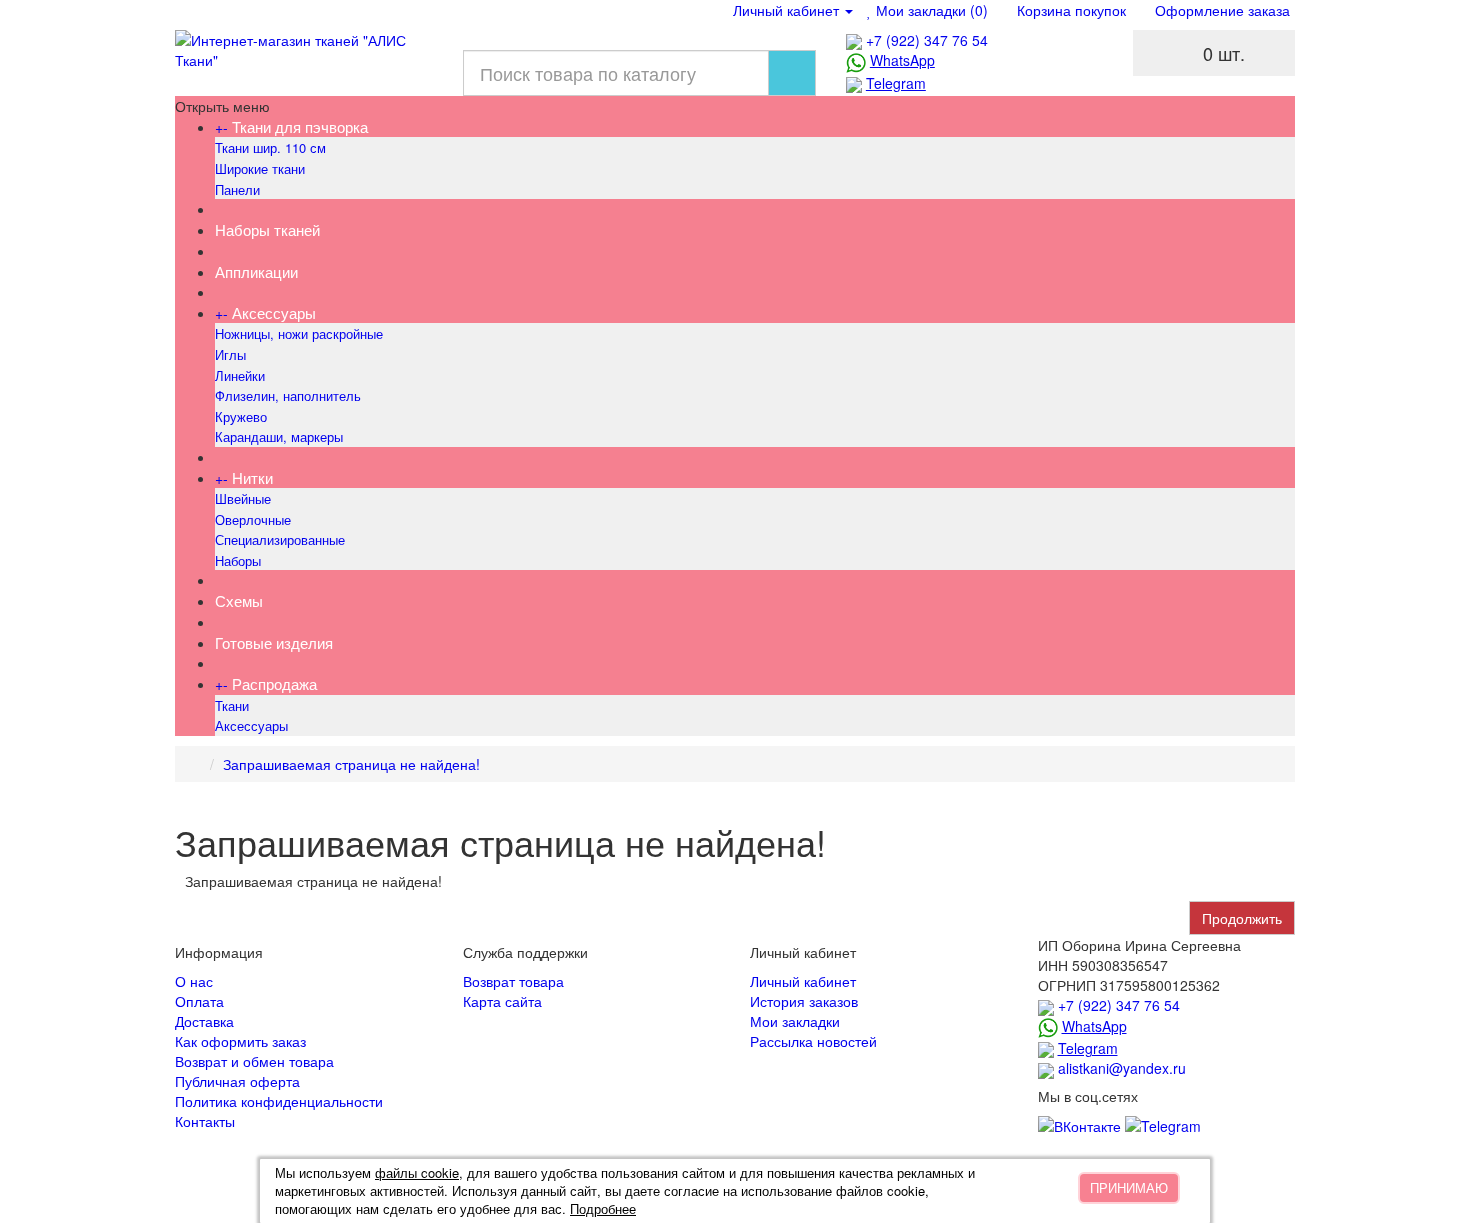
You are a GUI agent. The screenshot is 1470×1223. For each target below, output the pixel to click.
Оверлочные (253, 519)
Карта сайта (502, 1001)
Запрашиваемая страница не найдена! (351, 764)
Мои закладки (795, 1021)
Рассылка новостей (813, 1041)
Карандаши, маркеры (279, 436)
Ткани (232, 705)
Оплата (199, 1001)
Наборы (238, 560)
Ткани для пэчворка (300, 126)
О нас (194, 981)
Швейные (243, 498)
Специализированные (280, 539)
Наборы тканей (267, 229)
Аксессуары (274, 312)
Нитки (252, 477)
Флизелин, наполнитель (288, 395)
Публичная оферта (237, 1081)
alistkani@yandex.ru (1122, 1068)
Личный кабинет (803, 981)
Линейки (240, 375)
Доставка (204, 1021)
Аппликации (256, 271)
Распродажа (274, 683)
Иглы (230, 354)
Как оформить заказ (240, 1041)
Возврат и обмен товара (254, 1061)
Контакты (205, 1121)
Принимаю (1129, 1187)
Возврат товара (513, 981)
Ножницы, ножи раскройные (299, 333)
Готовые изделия (274, 642)
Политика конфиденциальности (279, 1101)
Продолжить (1242, 918)
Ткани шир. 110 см (270, 147)
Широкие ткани (260, 168)
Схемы (239, 600)
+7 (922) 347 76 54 (927, 40)
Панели (237, 189)
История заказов (804, 1001)
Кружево (241, 416)
